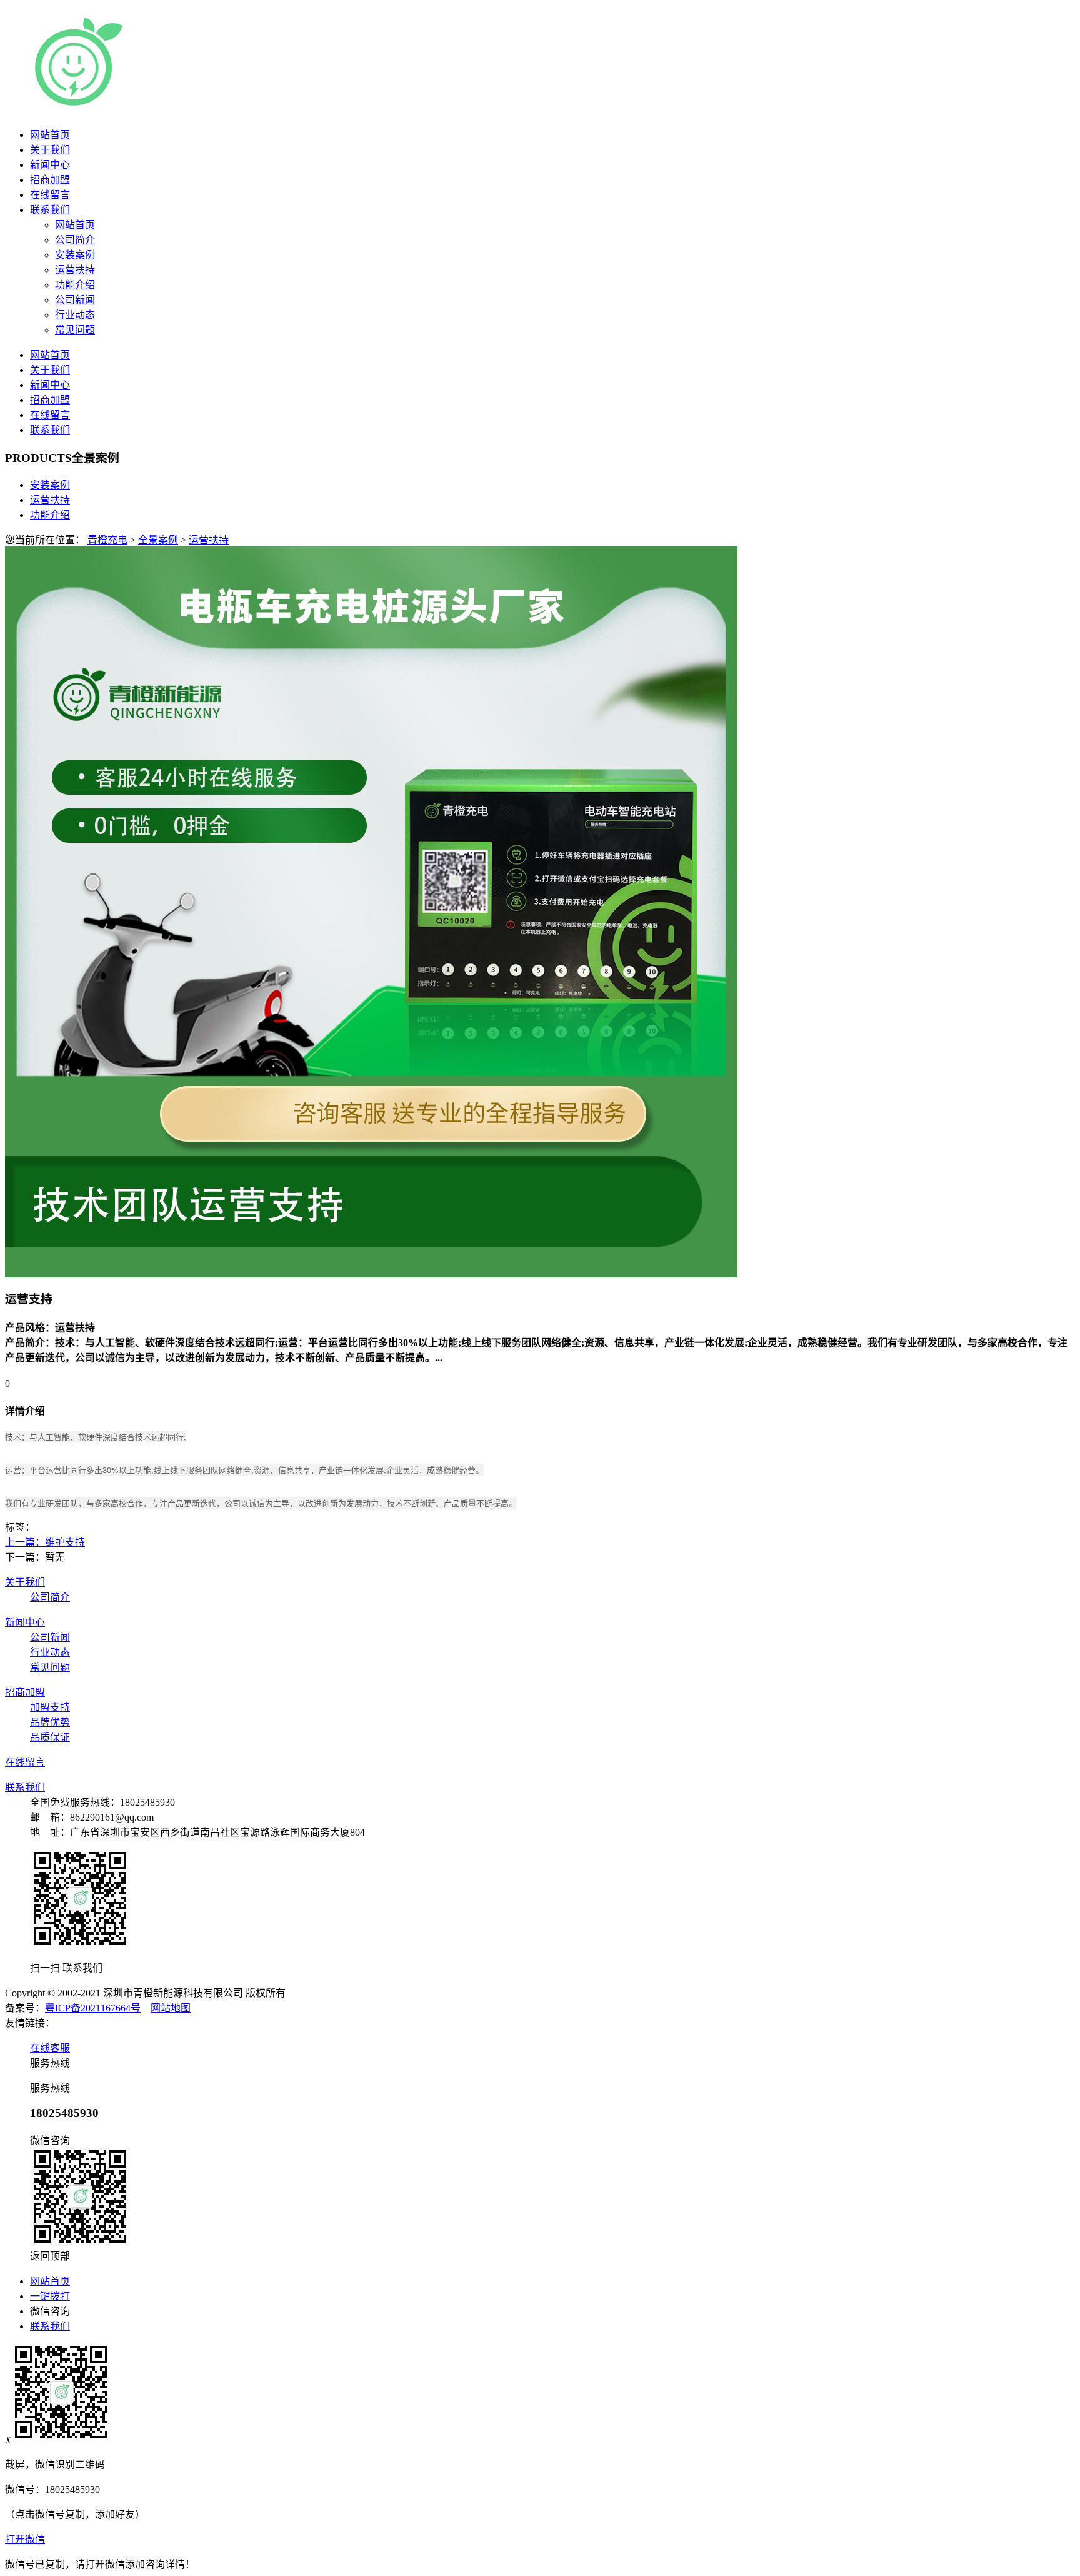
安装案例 (50, 485)
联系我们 (50, 210)
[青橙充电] (181, 106)
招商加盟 (50, 180)
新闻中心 (50, 165)
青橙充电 (107, 540)
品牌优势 (50, 1722)
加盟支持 (50, 1707)
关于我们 (50, 150)
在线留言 (50, 195)
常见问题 (50, 1667)
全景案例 (158, 540)
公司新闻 (50, 1637)
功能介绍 (50, 515)
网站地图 (171, 2008)
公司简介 (50, 1597)
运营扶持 (50, 500)
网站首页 (50, 135)
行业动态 (50, 1652)
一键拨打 (50, 2296)
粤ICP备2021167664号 (93, 2008)
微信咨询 (50, 2311)
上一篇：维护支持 (45, 1542)
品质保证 (50, 1737)
